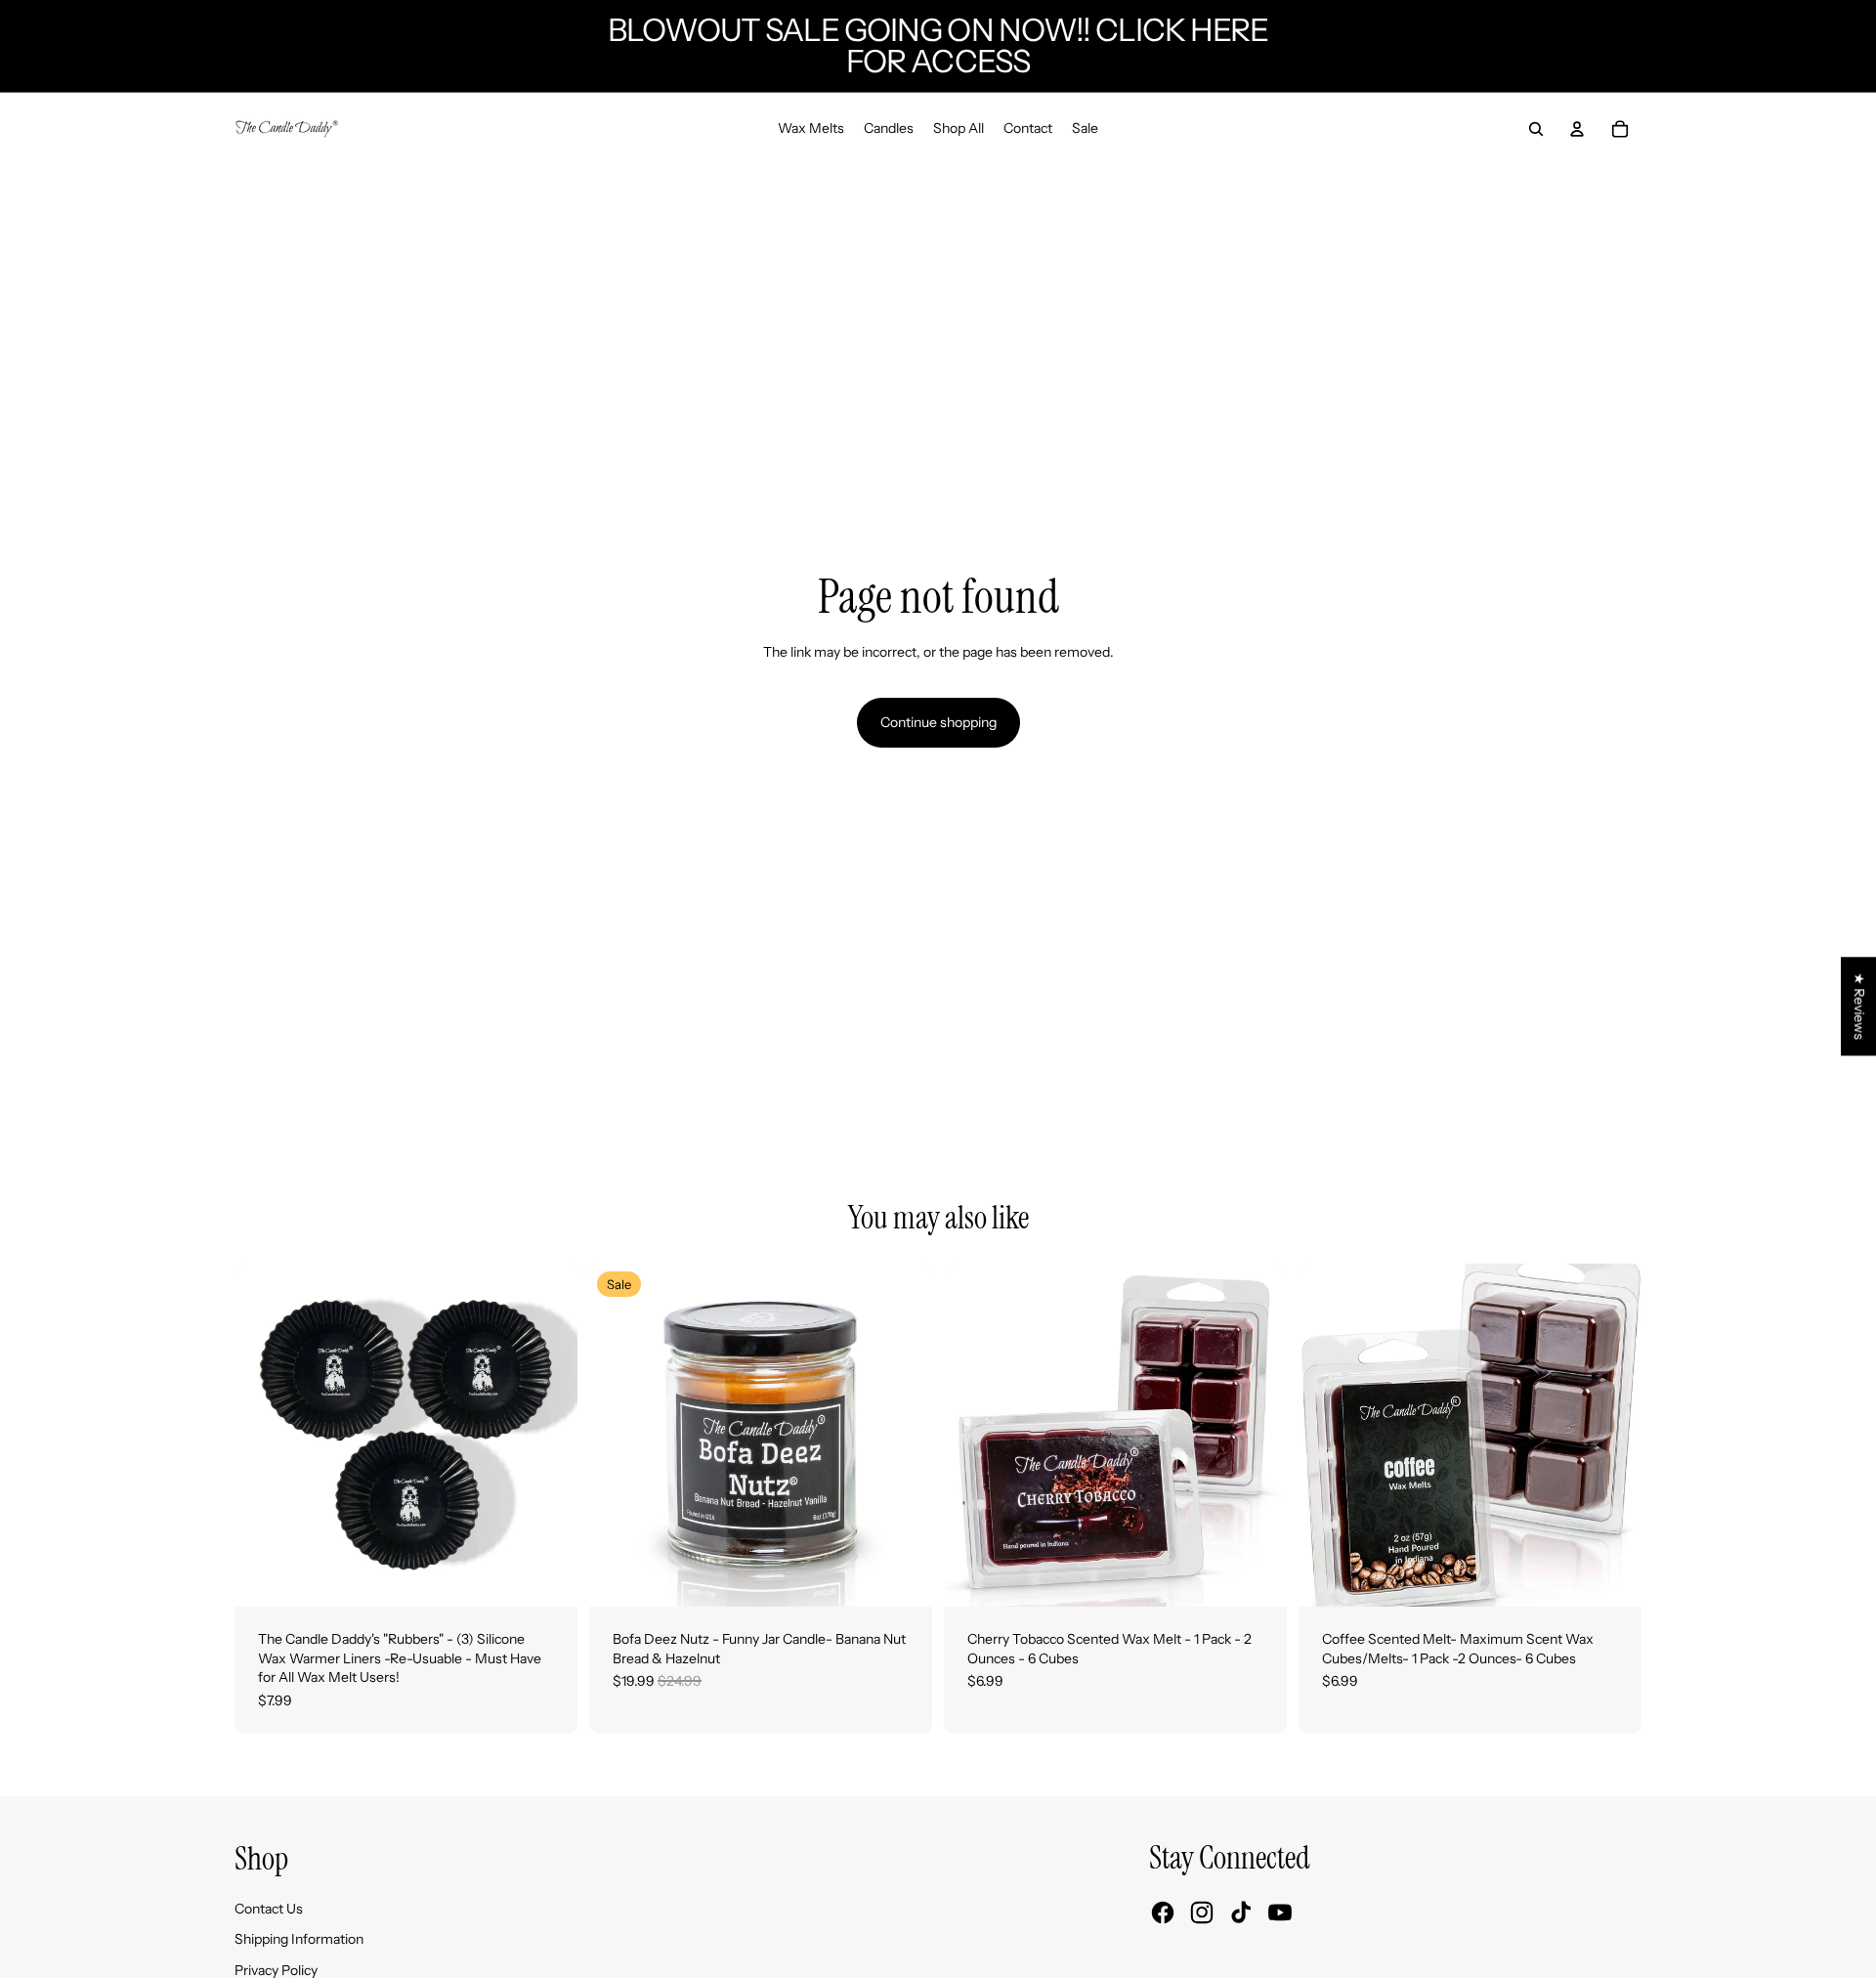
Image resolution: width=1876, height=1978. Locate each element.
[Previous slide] (264, 1435)
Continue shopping (938, 722)
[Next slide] (548, 1435)
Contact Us (269, 1909)
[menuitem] (811, 129)
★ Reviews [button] (1859, 1006)
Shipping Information (299, 1939)
